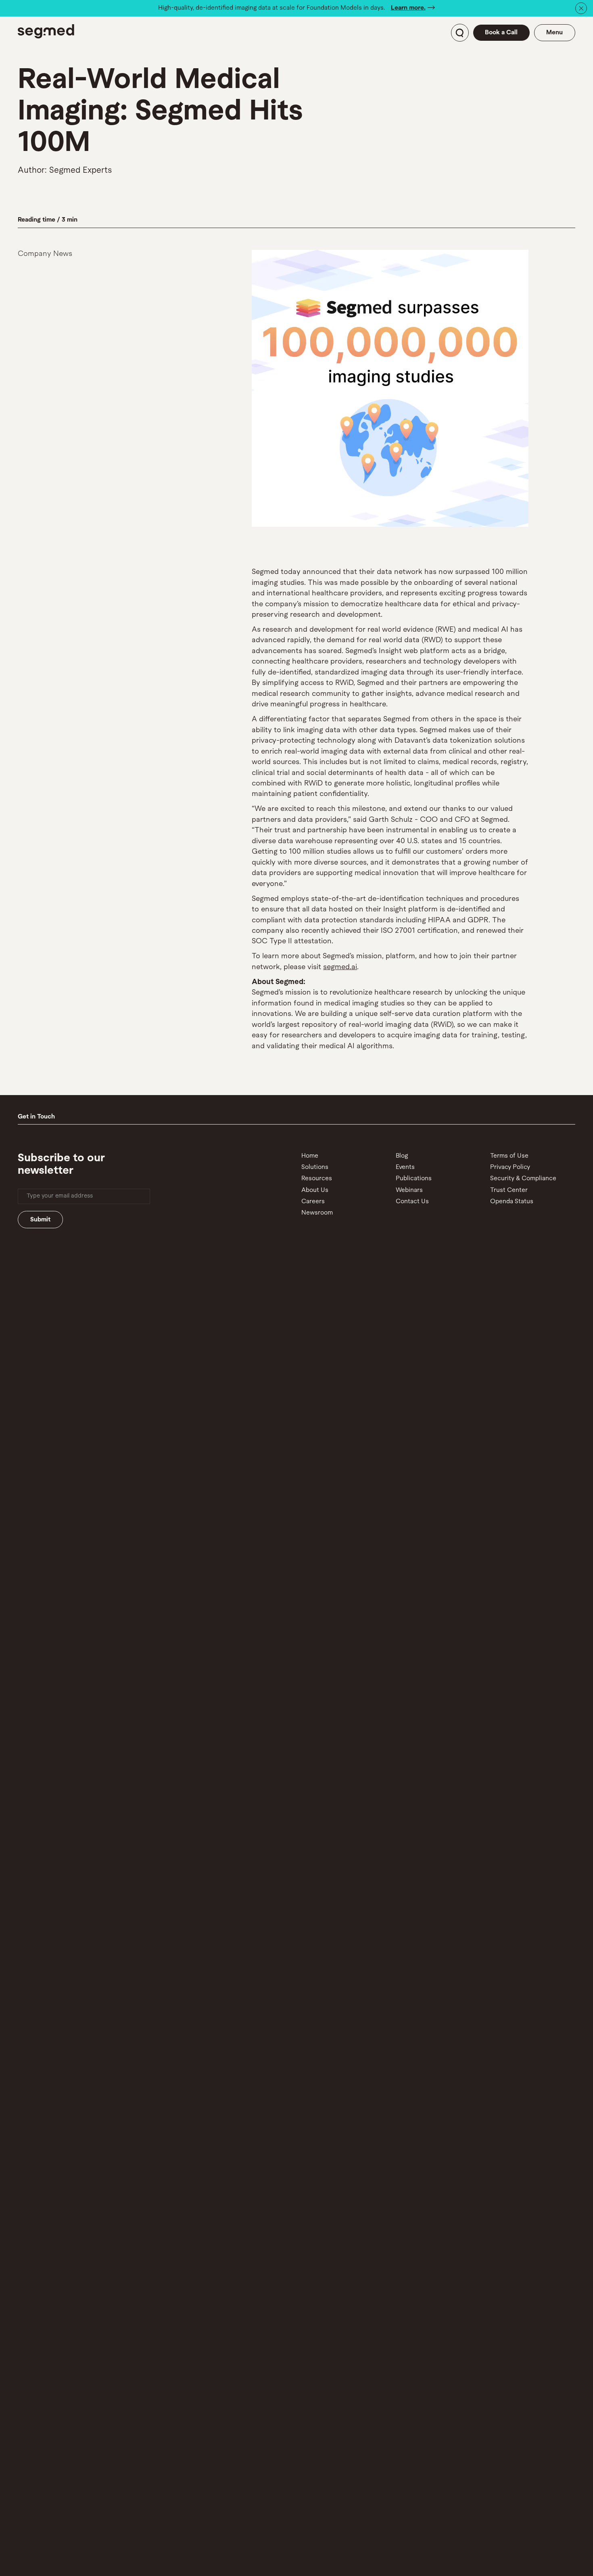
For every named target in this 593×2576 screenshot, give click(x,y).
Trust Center (509, 1190)
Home (310, 1156)
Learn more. (408, 8)
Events (405, 1167)
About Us (315, 1190)
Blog (402, 1156)
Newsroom (317, 1213)
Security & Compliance (523, 1179)
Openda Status (512, 1202)
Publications (414, 1179)
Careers (313, 1202)
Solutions (315, 1167)
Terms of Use (509, 1156)
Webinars (409, 1190)
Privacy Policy (510, 1167)
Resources (317, 1179)
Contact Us (412, 1202)
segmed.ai (340, 967)
